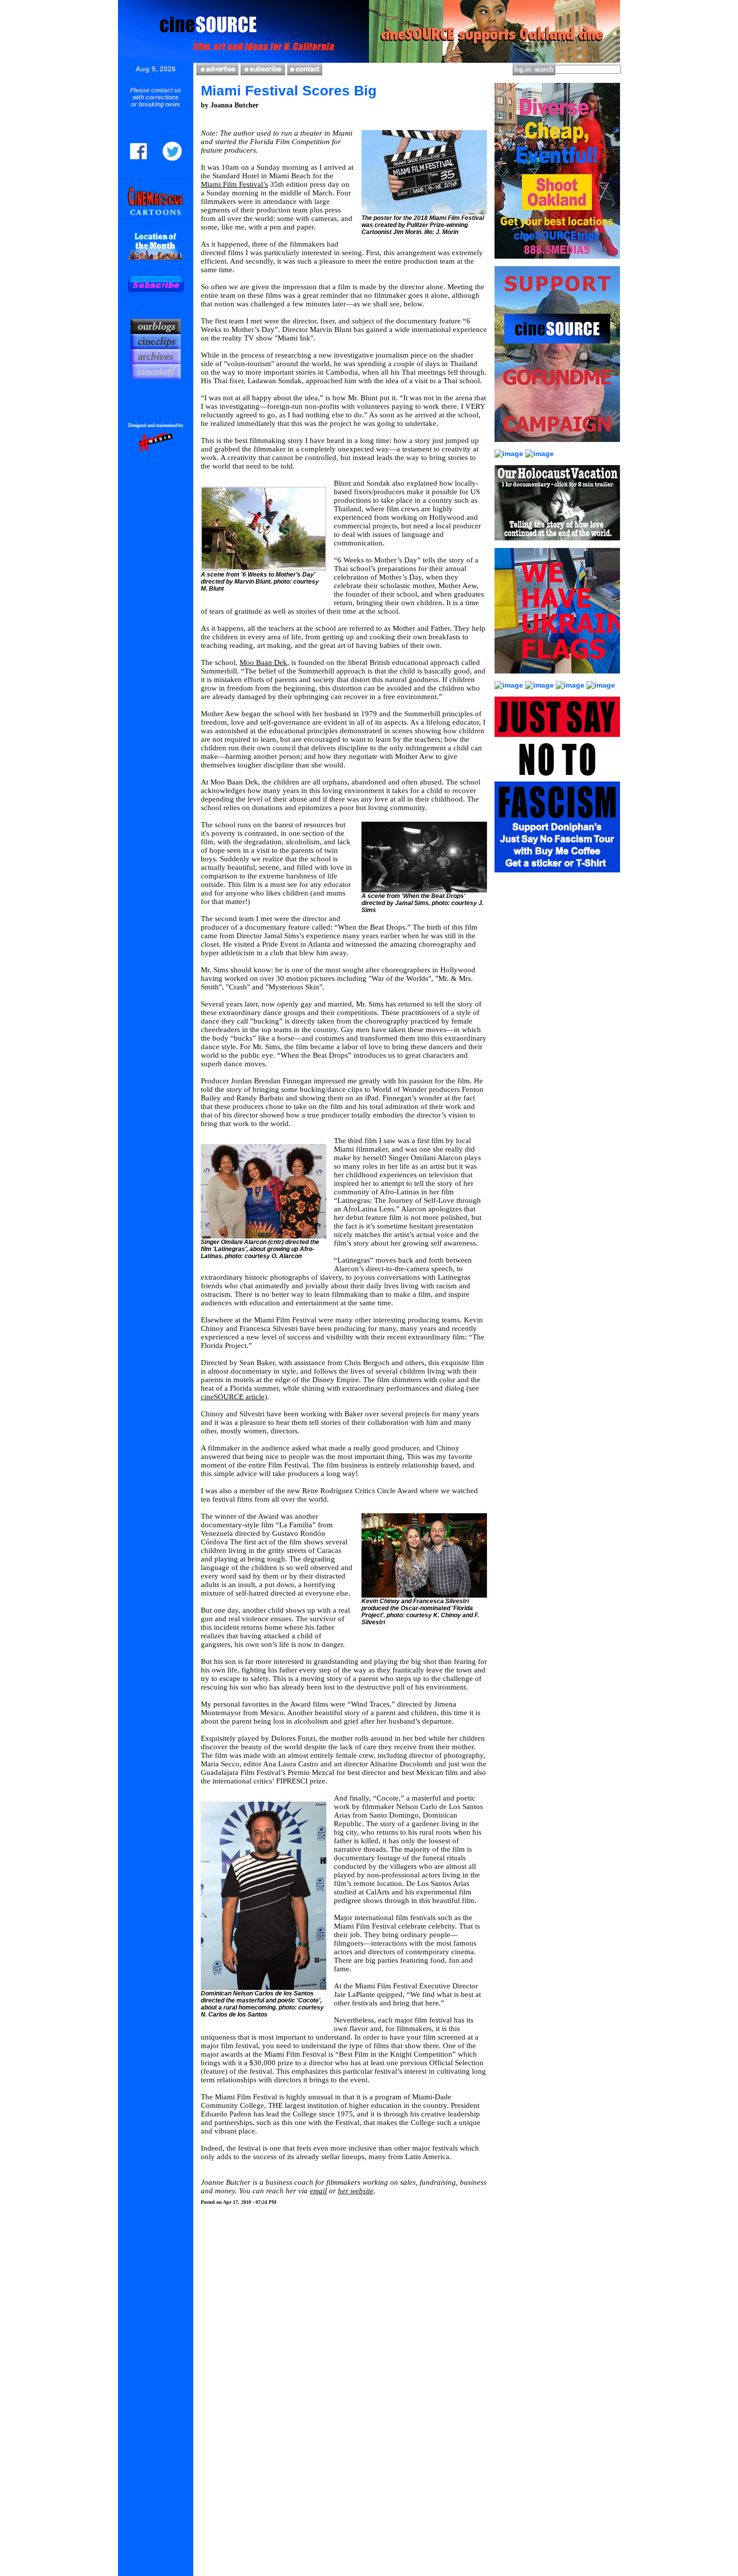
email (318, 2191)
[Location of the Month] (156, 261)
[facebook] (142, 158)
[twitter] (169, 158)
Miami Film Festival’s (234, 184)
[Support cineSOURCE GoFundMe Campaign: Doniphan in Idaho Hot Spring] (557, 447)
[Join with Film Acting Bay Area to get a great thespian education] (571, 685)
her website (356, 2191)
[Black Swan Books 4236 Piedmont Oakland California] (510, 685)
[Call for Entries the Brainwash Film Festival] (601, 685)
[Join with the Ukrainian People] (557, 679)
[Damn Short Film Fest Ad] (510, 454)
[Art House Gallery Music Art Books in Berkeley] (540, 685)
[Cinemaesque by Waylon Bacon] (156, 218)
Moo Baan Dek (263, 662)
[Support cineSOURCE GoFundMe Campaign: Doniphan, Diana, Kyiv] (539, 454)
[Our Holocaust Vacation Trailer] (557, 545)
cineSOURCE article (233, 1397)
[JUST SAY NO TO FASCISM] (557, 877)
